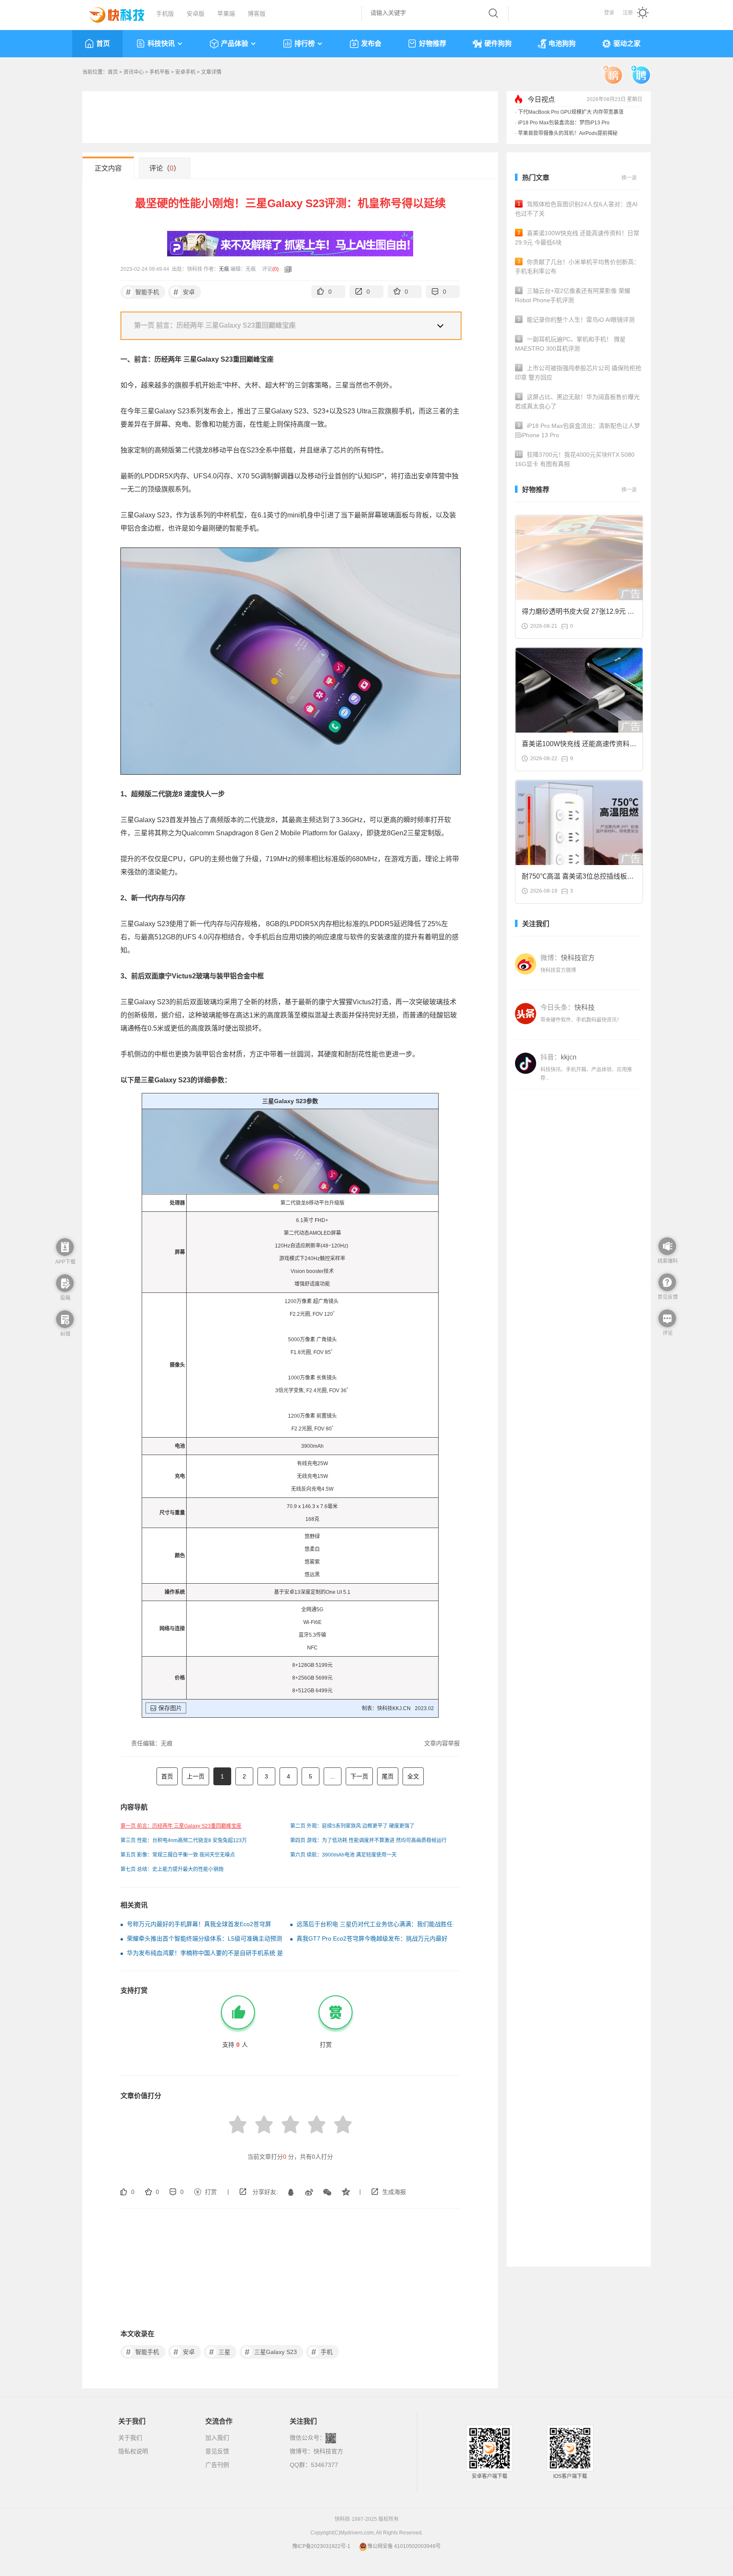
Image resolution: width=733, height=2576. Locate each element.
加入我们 (217, 2438)
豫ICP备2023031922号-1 (321, 2546)
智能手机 (143, 292)
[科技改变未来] (111, 13)
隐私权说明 (133, 2451)
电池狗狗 (562, 44)
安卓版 (196, 14)
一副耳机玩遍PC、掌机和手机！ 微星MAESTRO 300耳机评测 (570, 344)
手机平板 (159, 72)
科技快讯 (161, 44)
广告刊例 (217, 2465)
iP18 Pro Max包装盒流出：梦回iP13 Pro (564, 123)
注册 (628, 13)
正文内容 (108, 168)
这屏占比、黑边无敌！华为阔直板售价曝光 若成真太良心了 (577, 402)
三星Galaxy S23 (271, 2352)
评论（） (165, 168)
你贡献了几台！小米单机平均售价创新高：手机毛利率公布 (577, 267)
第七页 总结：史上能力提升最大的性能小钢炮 (172, 1869)
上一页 (196, 1776)
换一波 (629, 178)
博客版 (257, 14)
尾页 (388, 1776)
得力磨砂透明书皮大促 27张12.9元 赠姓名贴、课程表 (578, 614)
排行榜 (305, 44)
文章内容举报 (442, 1743)
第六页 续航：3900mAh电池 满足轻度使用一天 (343, 1855)
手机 (322, 2352)
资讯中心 (134, 72)
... (333, 1776)
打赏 (211, 2192)
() (276, 269)
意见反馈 (217, 2451)
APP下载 (65, 1262)
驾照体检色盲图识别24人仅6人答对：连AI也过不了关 (576, 209)
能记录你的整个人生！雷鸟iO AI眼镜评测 (576, 320)
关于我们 (130, 2438)
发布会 (371, 44)
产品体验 (235, 44)
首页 (103, 44)
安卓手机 (185, 72)
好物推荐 (433, 44)
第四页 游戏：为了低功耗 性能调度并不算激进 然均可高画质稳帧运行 (368, 1840)
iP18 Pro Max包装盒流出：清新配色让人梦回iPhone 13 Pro (578, 430)
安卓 (184, 292)
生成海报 (394, 2192)
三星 (220, 2352)
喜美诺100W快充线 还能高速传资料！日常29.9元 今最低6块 (577, 238)
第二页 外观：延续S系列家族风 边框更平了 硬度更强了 (352, 1826)
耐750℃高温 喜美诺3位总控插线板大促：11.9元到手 (578, 879)
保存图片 (170, 1708)
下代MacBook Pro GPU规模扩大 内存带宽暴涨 (571, 112)
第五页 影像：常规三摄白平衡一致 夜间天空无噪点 (178, 1855)
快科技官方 (328, 2451)
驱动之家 (627, 44)
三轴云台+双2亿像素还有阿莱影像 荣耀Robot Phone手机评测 (573, 295)
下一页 (359, 1776)
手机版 (165, 14)
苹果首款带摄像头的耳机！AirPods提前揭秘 (568, 133)
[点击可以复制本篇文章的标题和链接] (286, 269)
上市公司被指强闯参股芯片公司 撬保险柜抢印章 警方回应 (578, 373)
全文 (413, 1776)
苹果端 (226, 14)
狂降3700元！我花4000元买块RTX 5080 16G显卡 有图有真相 (575, 459)
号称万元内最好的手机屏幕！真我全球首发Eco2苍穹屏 (199, 1924)
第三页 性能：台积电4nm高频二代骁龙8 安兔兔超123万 (184, 1840)
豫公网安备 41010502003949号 (404, 2546)
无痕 (224, 269)
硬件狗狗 (498, 44)
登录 (609, 13)
